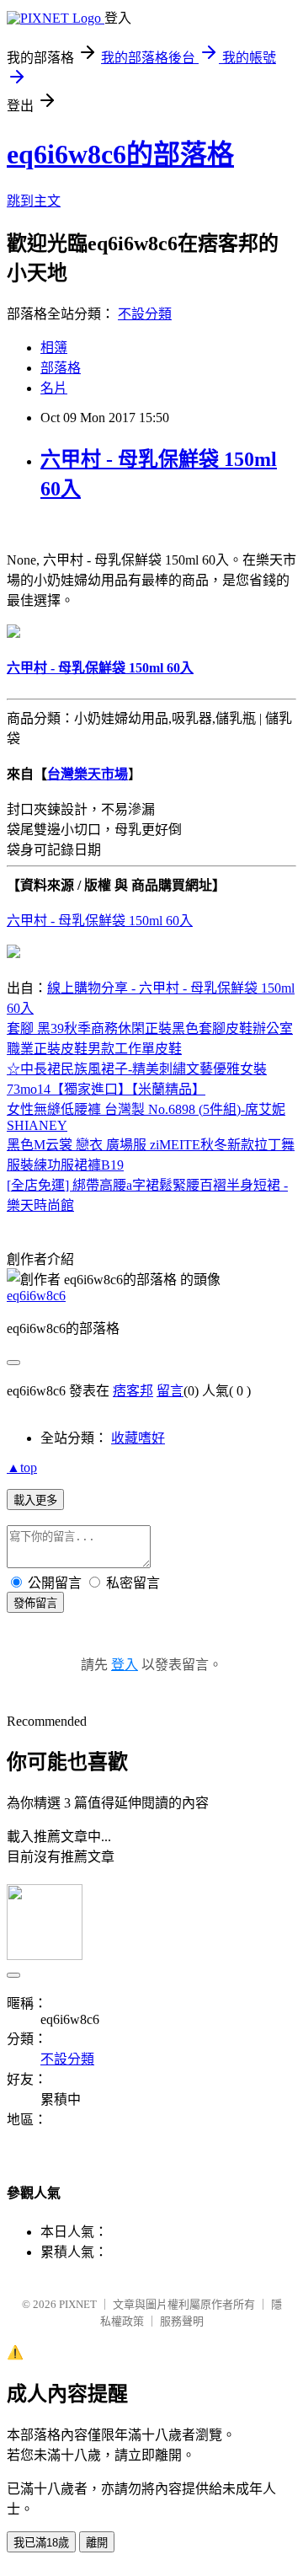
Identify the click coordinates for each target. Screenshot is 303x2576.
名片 (54, 388)
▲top (22, 1467)
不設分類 (145, 314)
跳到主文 (34, 201)
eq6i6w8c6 (36, 1296)
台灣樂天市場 (88, 774)
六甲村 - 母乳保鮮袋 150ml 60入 (100, 921)
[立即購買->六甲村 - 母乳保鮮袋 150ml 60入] (13, 633)
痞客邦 (133, 1391)
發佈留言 (35, 1603)
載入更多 (35, 1500)
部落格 (61, 368)
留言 (170, 1391)
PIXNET (78, 2304)
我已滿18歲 (41, 2543)
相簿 (54, 348)
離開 (97, 2543)
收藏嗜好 (138, 1438)
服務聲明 (182, 2321)
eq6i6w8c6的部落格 (120, 154)
